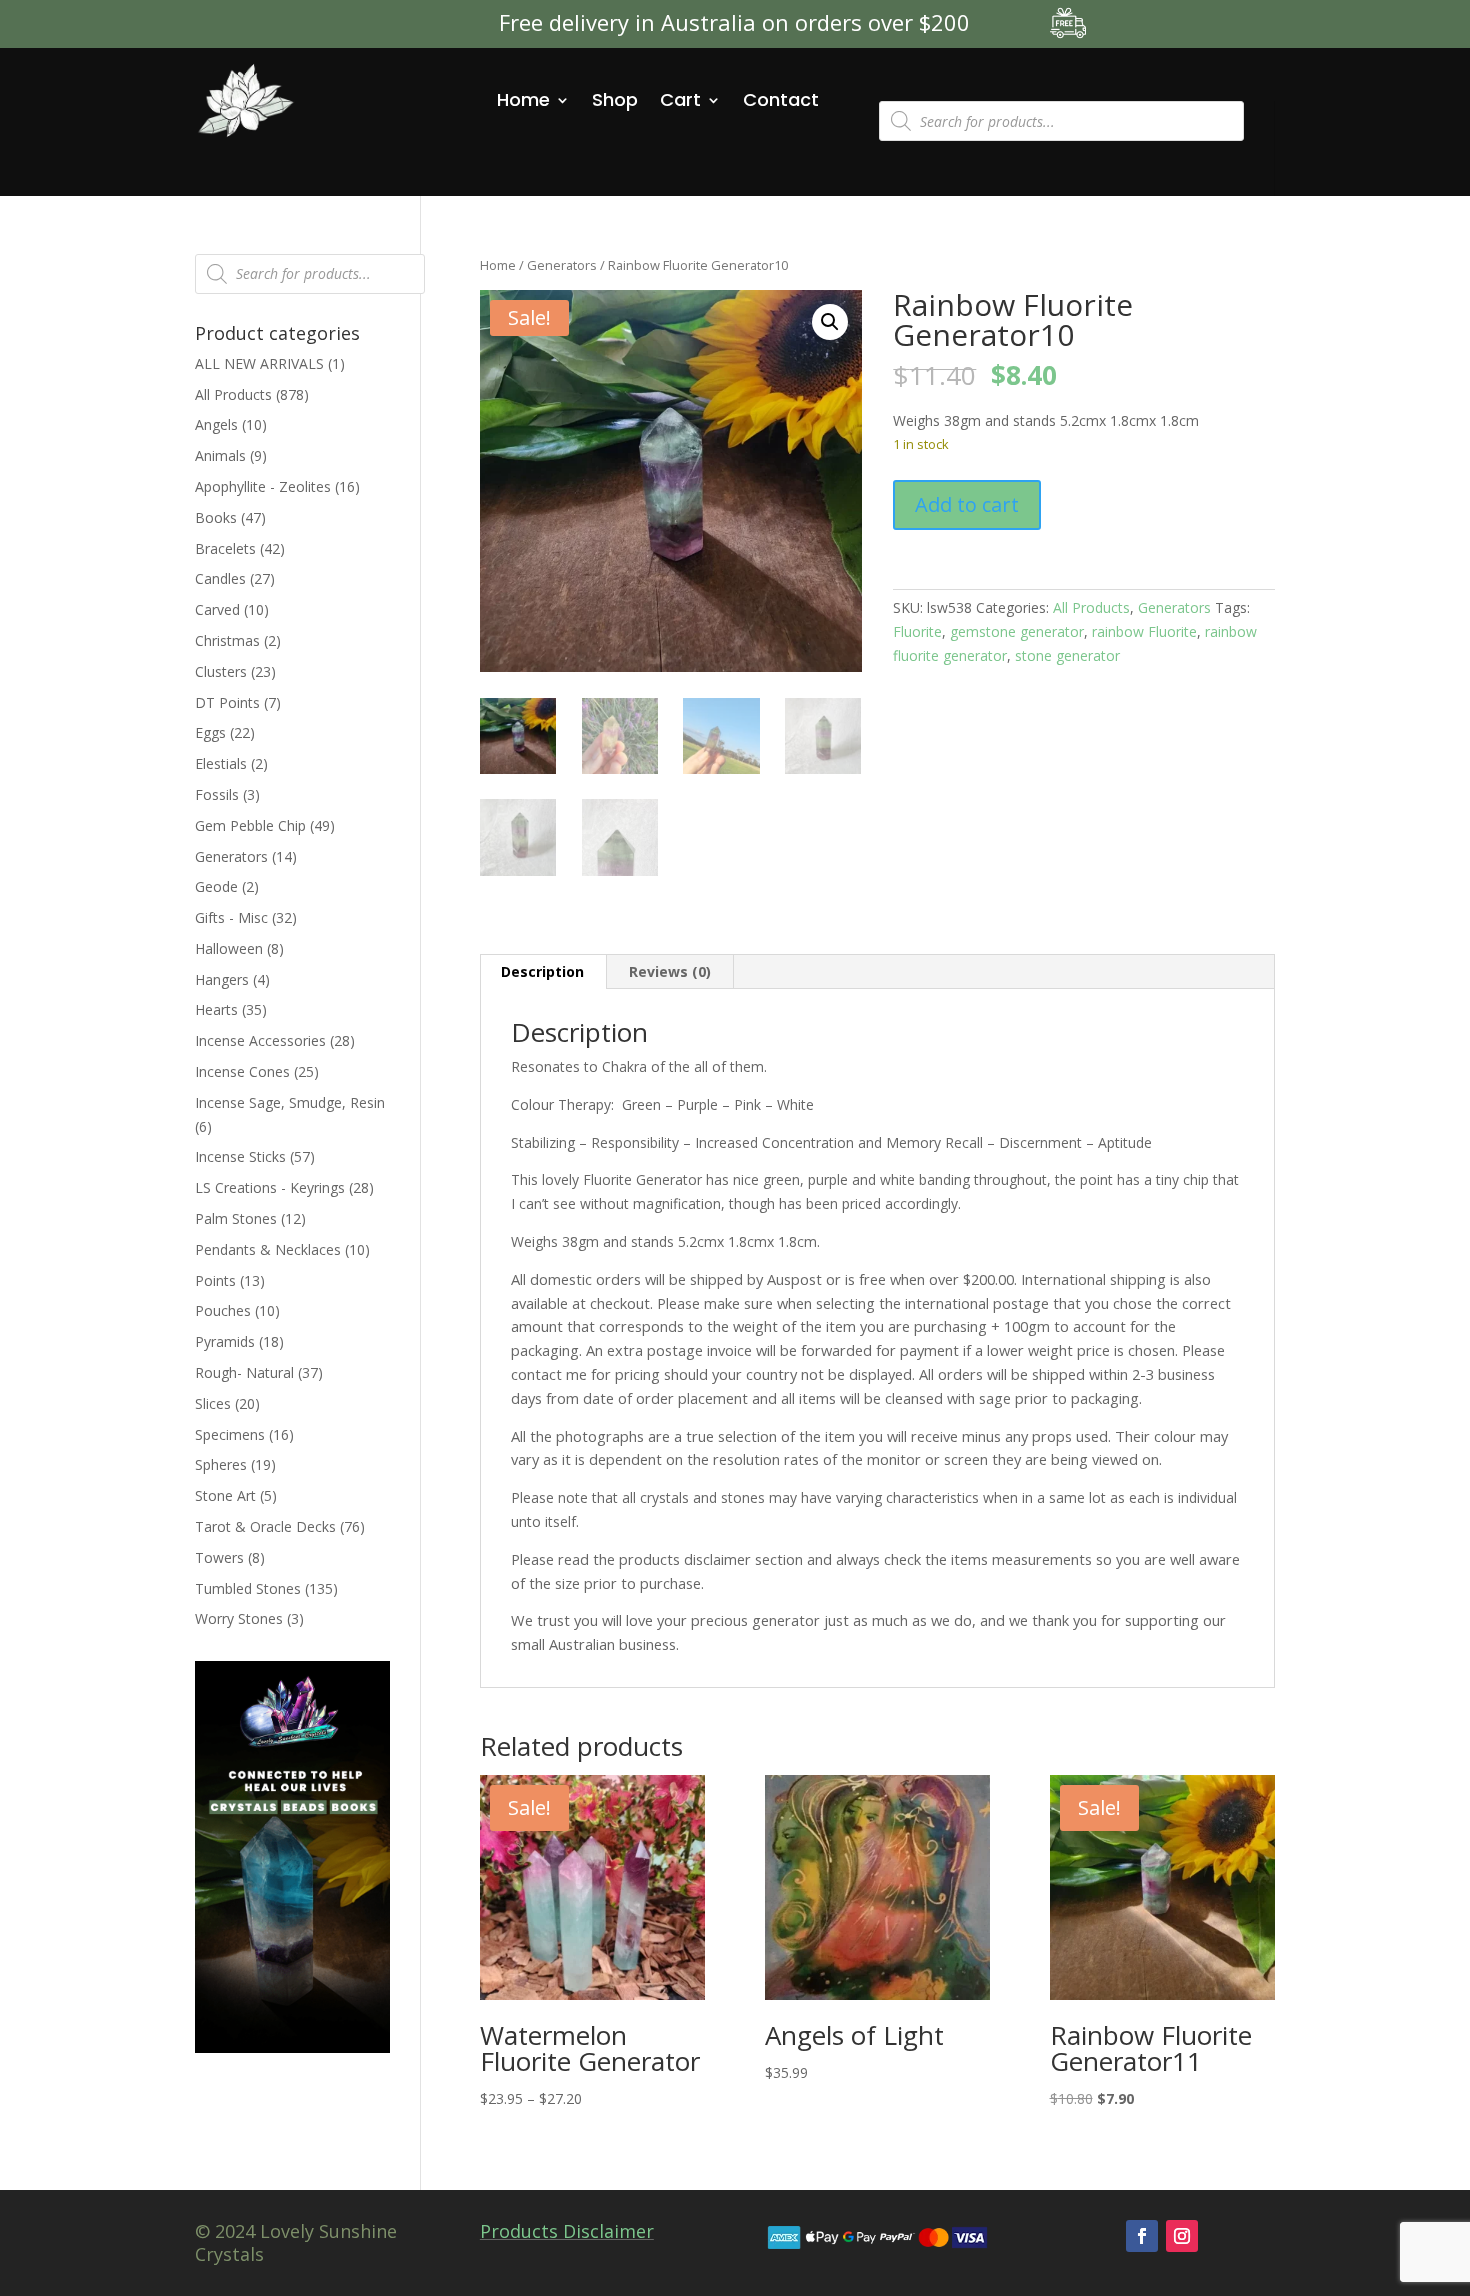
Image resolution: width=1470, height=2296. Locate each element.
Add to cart (967, 504)
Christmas (227, 640)
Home (523, 99)
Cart (680, 99)
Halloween (229, 948)
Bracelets (225, 548)
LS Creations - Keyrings (270, 1187)
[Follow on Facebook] (1142, 2236)
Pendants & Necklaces (268, 1249)
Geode (216, 886)
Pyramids (225, 1341)
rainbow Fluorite (1144, 631)
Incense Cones (242, 1071)
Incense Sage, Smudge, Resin (290, 1102)
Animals (220, 455)
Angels (216, 424)
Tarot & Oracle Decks (265, 1526)
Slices (213, 1403)
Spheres (221, 1464)
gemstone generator (1017, 631)
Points (215, 1280)
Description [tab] (542, 971)
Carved (217, 609)
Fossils (217, 794)
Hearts (216, 1009)
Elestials (221, 763)
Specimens (230, 1434)
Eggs (210, 732)
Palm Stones (236, 1218)
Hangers (222, 979)
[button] (830, 322)
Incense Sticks (240, 1156)
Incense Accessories (260, 1040)
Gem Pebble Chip (250, 825)
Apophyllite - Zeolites (263, 486)
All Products (1091, 607)
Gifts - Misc (231, 917)
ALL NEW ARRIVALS (259, 363)
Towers (219, 1557)
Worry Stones (239, 1618)
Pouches (223, 1310)
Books (216, 517)
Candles (220, 578)
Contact (781, 99)
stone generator (1067, 655)
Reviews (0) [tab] (670, 971)
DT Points (227, 702)
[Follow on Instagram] (1182, 2236)
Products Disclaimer (567, 2231)
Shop (615, 99)
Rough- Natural (244, 1372)
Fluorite (917, 631)
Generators (562, 265)
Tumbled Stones (248, 1588)
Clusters (221, 671)
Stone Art (225, 1495)
